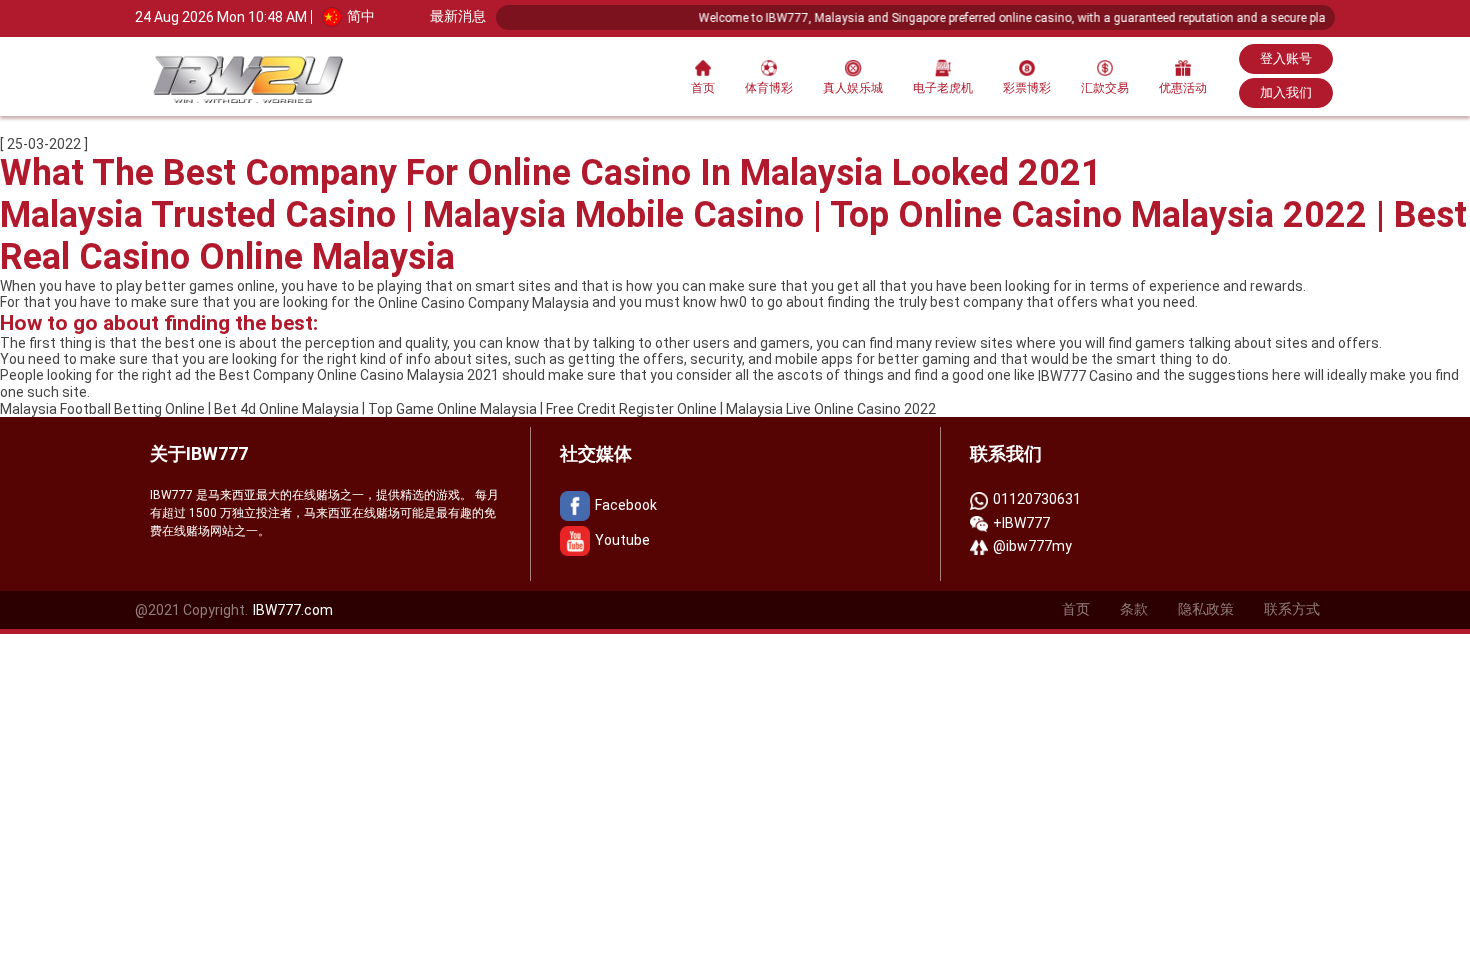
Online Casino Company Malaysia (483, 303)
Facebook (626, 505)
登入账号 (1286, 58)
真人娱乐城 (853, 87)
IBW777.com (293, 610)
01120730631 (1037, 499)
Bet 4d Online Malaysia (286, 409)
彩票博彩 (1027, 87)
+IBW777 (1021, 523)
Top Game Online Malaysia (452, 409)
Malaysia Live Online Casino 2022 (831, 409)
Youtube (622, 540)
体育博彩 (769, 87)
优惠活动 (1183, 87)
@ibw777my (1032, 546)
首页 (703, 87)
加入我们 (1286, 92)
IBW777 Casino (1085, 376)
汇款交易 (1105, 87)
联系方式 (1292, 609)
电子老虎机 (943, 87)
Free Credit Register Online (631, 409)
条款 (1134, 609)
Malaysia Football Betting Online (102, 409)
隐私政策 (1206, 609)
